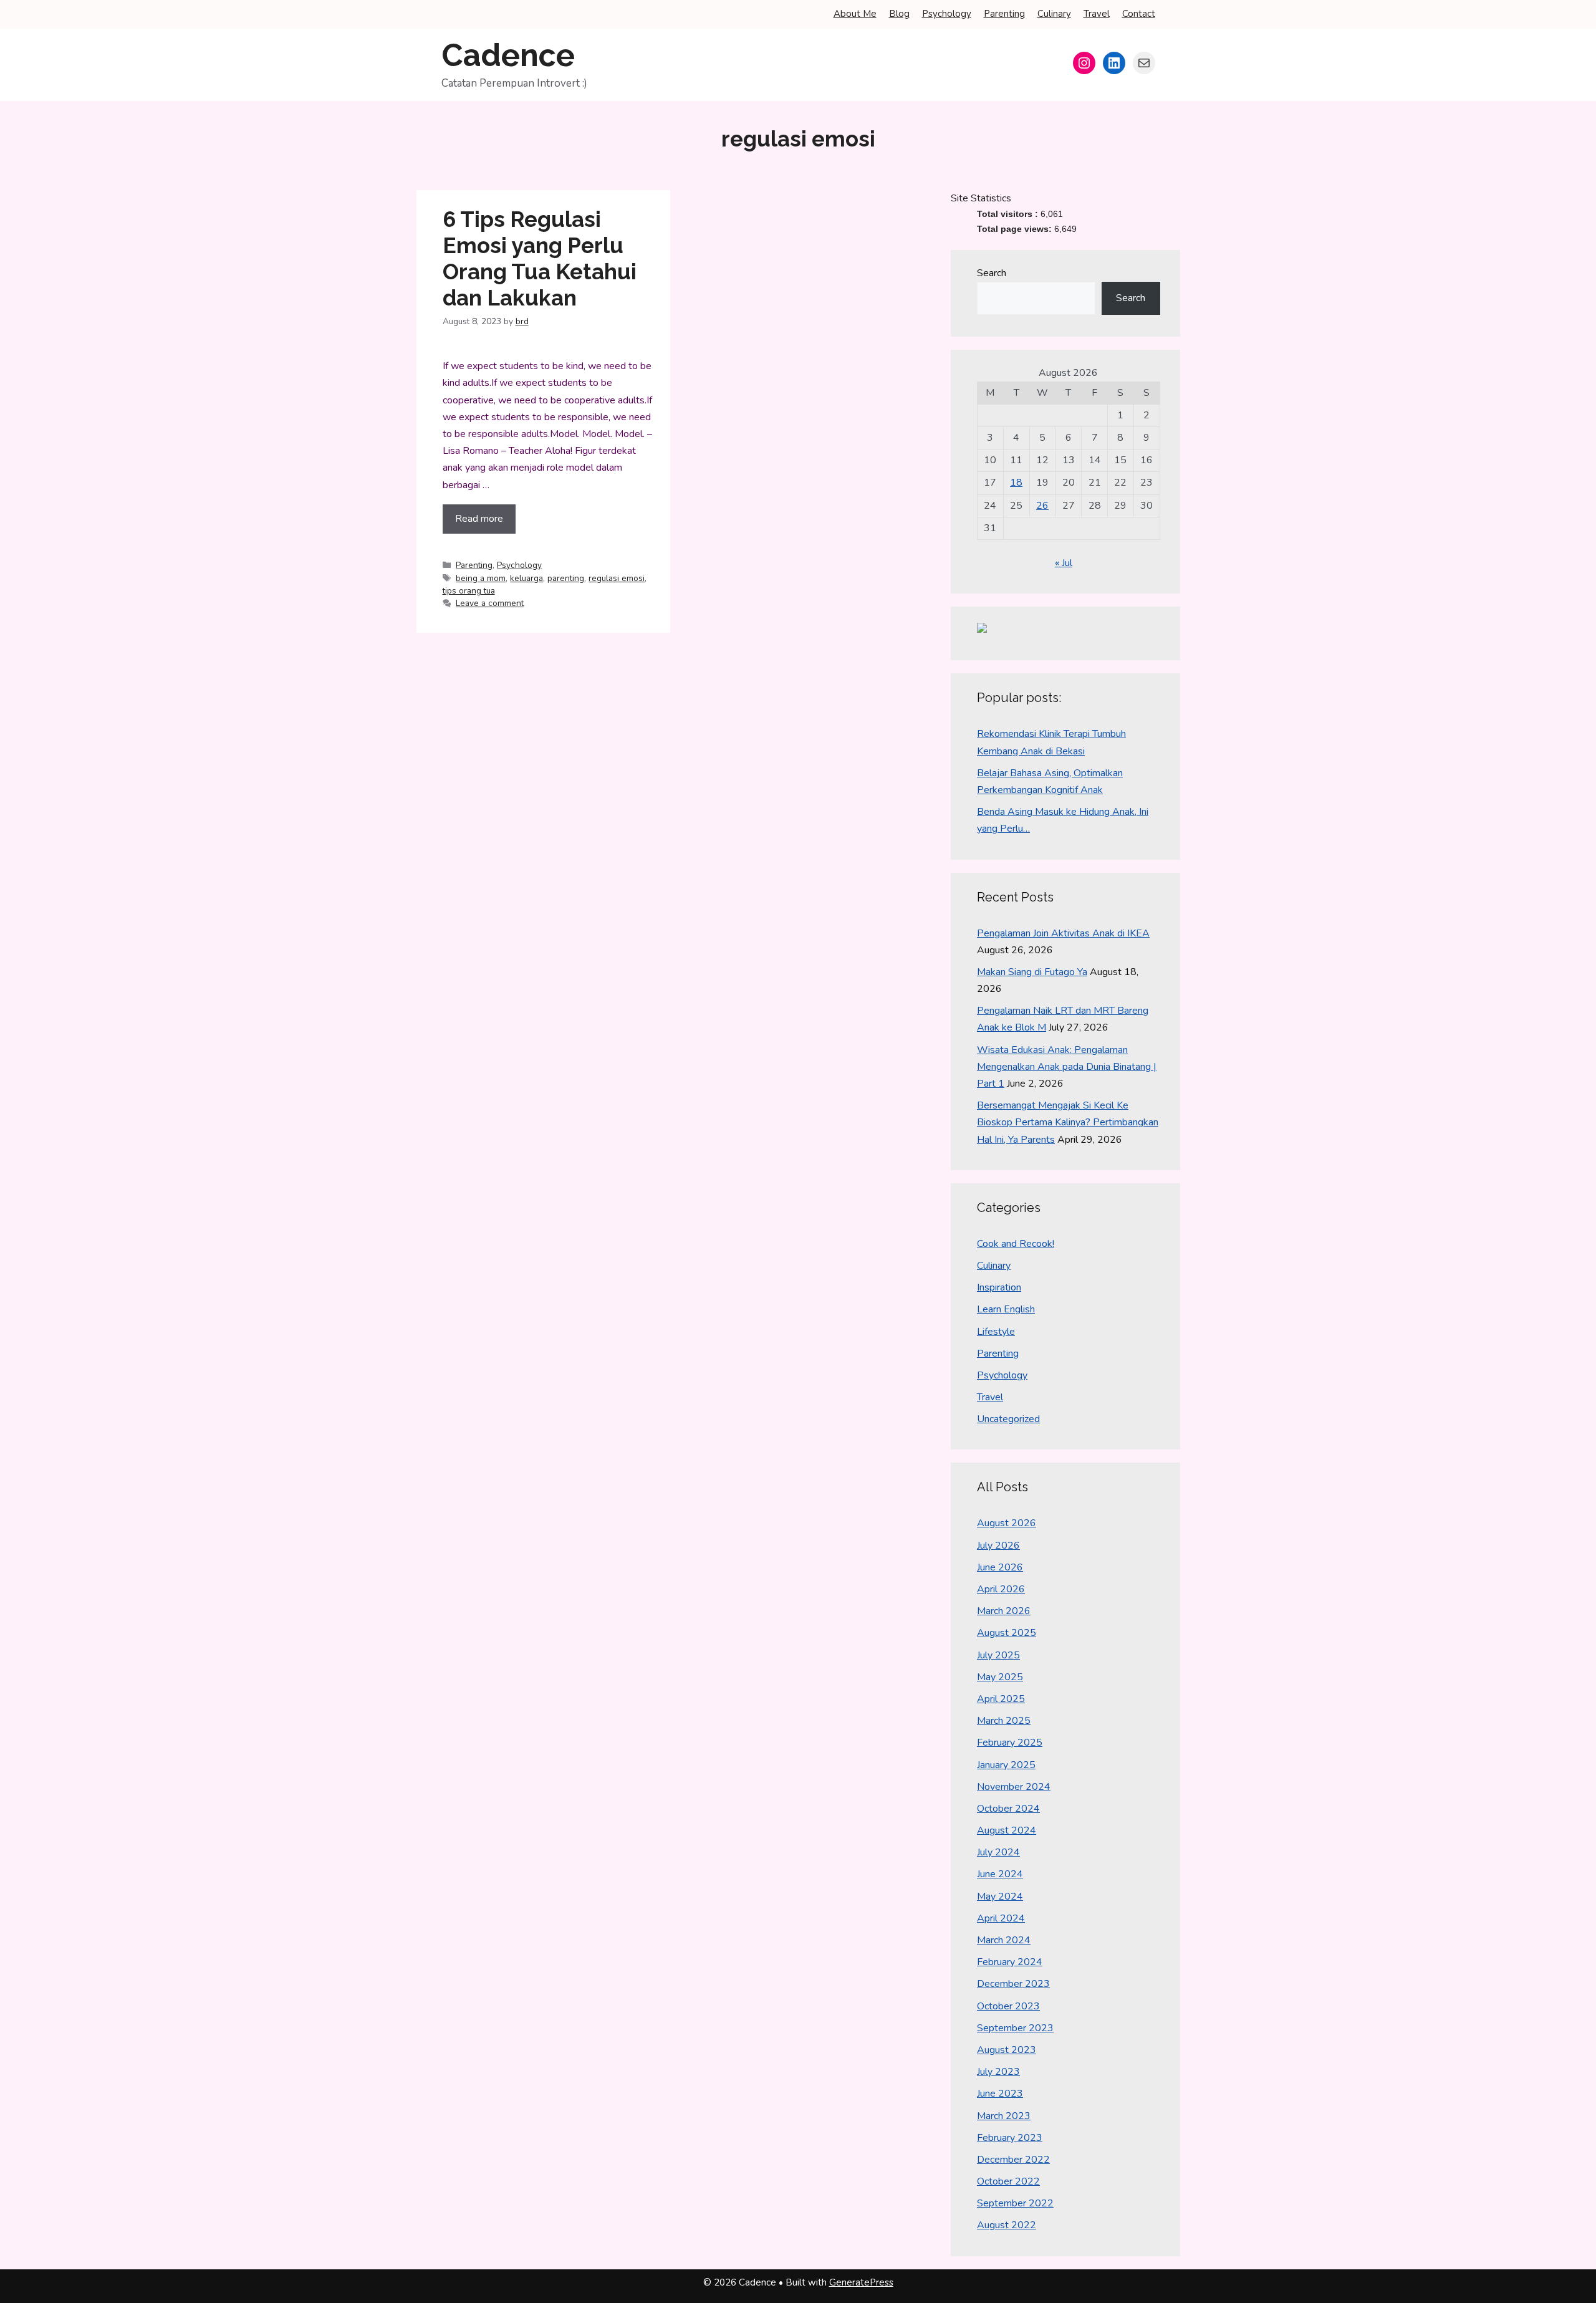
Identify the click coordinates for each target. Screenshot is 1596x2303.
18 (1016, 483)
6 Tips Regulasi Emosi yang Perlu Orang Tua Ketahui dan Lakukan (540, 258)
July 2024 (998, 1852)
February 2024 (1010, 1962)
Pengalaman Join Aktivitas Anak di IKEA (1063, 933)
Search (992, 273)
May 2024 (1000, 1897)
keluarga (526, 578)
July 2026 (998, 1546)
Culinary (1054, 14)
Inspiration (999, 1287)
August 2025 (1007, 1633)
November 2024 (1014, 1787)
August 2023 (1007, 2050)
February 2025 (1010, 1743)
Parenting (1004, 14)
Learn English (1006, 1309)
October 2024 (1008, 1809)
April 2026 (1001, 1589)
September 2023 (1015, 2028)
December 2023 (1013, 1984)
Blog (899, 14)
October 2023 (1008, 2006)
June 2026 (1000, 1567)
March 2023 (1004, 2116)
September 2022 (1015, 2203)
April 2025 (1001, 1699)
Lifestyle (996, 1332)
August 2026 (1007, 1523)
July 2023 (998, 2072)
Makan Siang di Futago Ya (1032, 972)
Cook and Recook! (1016, 1244)
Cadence (508, 55)
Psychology (947, 14)
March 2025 (1004, 1721)
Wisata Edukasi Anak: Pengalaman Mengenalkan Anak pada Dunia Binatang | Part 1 (1067, 1067)
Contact (1139, 14)
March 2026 (1004, 1611)
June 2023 (1000, 2094)
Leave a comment (490, 603)
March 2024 (1004, 1940)
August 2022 (1007, 2225)
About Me (855, 14)
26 (1042, 506)
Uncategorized (1008, 1419)
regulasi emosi (617, 578)
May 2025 (1000, 1677)
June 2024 (1000, 1874)
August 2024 (1007, 1830)
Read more (479, 519)
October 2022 (1008, 2181)
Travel (1097, 14)
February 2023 (1010, 2138)
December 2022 (1013, 2160)
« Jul (1064, 563)
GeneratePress (861, 2282)
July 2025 (998, 1655)
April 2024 (1001, 1918)
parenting (566, 578)
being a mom (481, 578)
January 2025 (1006, 1765)
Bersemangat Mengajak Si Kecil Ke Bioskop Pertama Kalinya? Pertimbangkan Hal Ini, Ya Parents (1068, 1122)
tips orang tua (469, 591)
